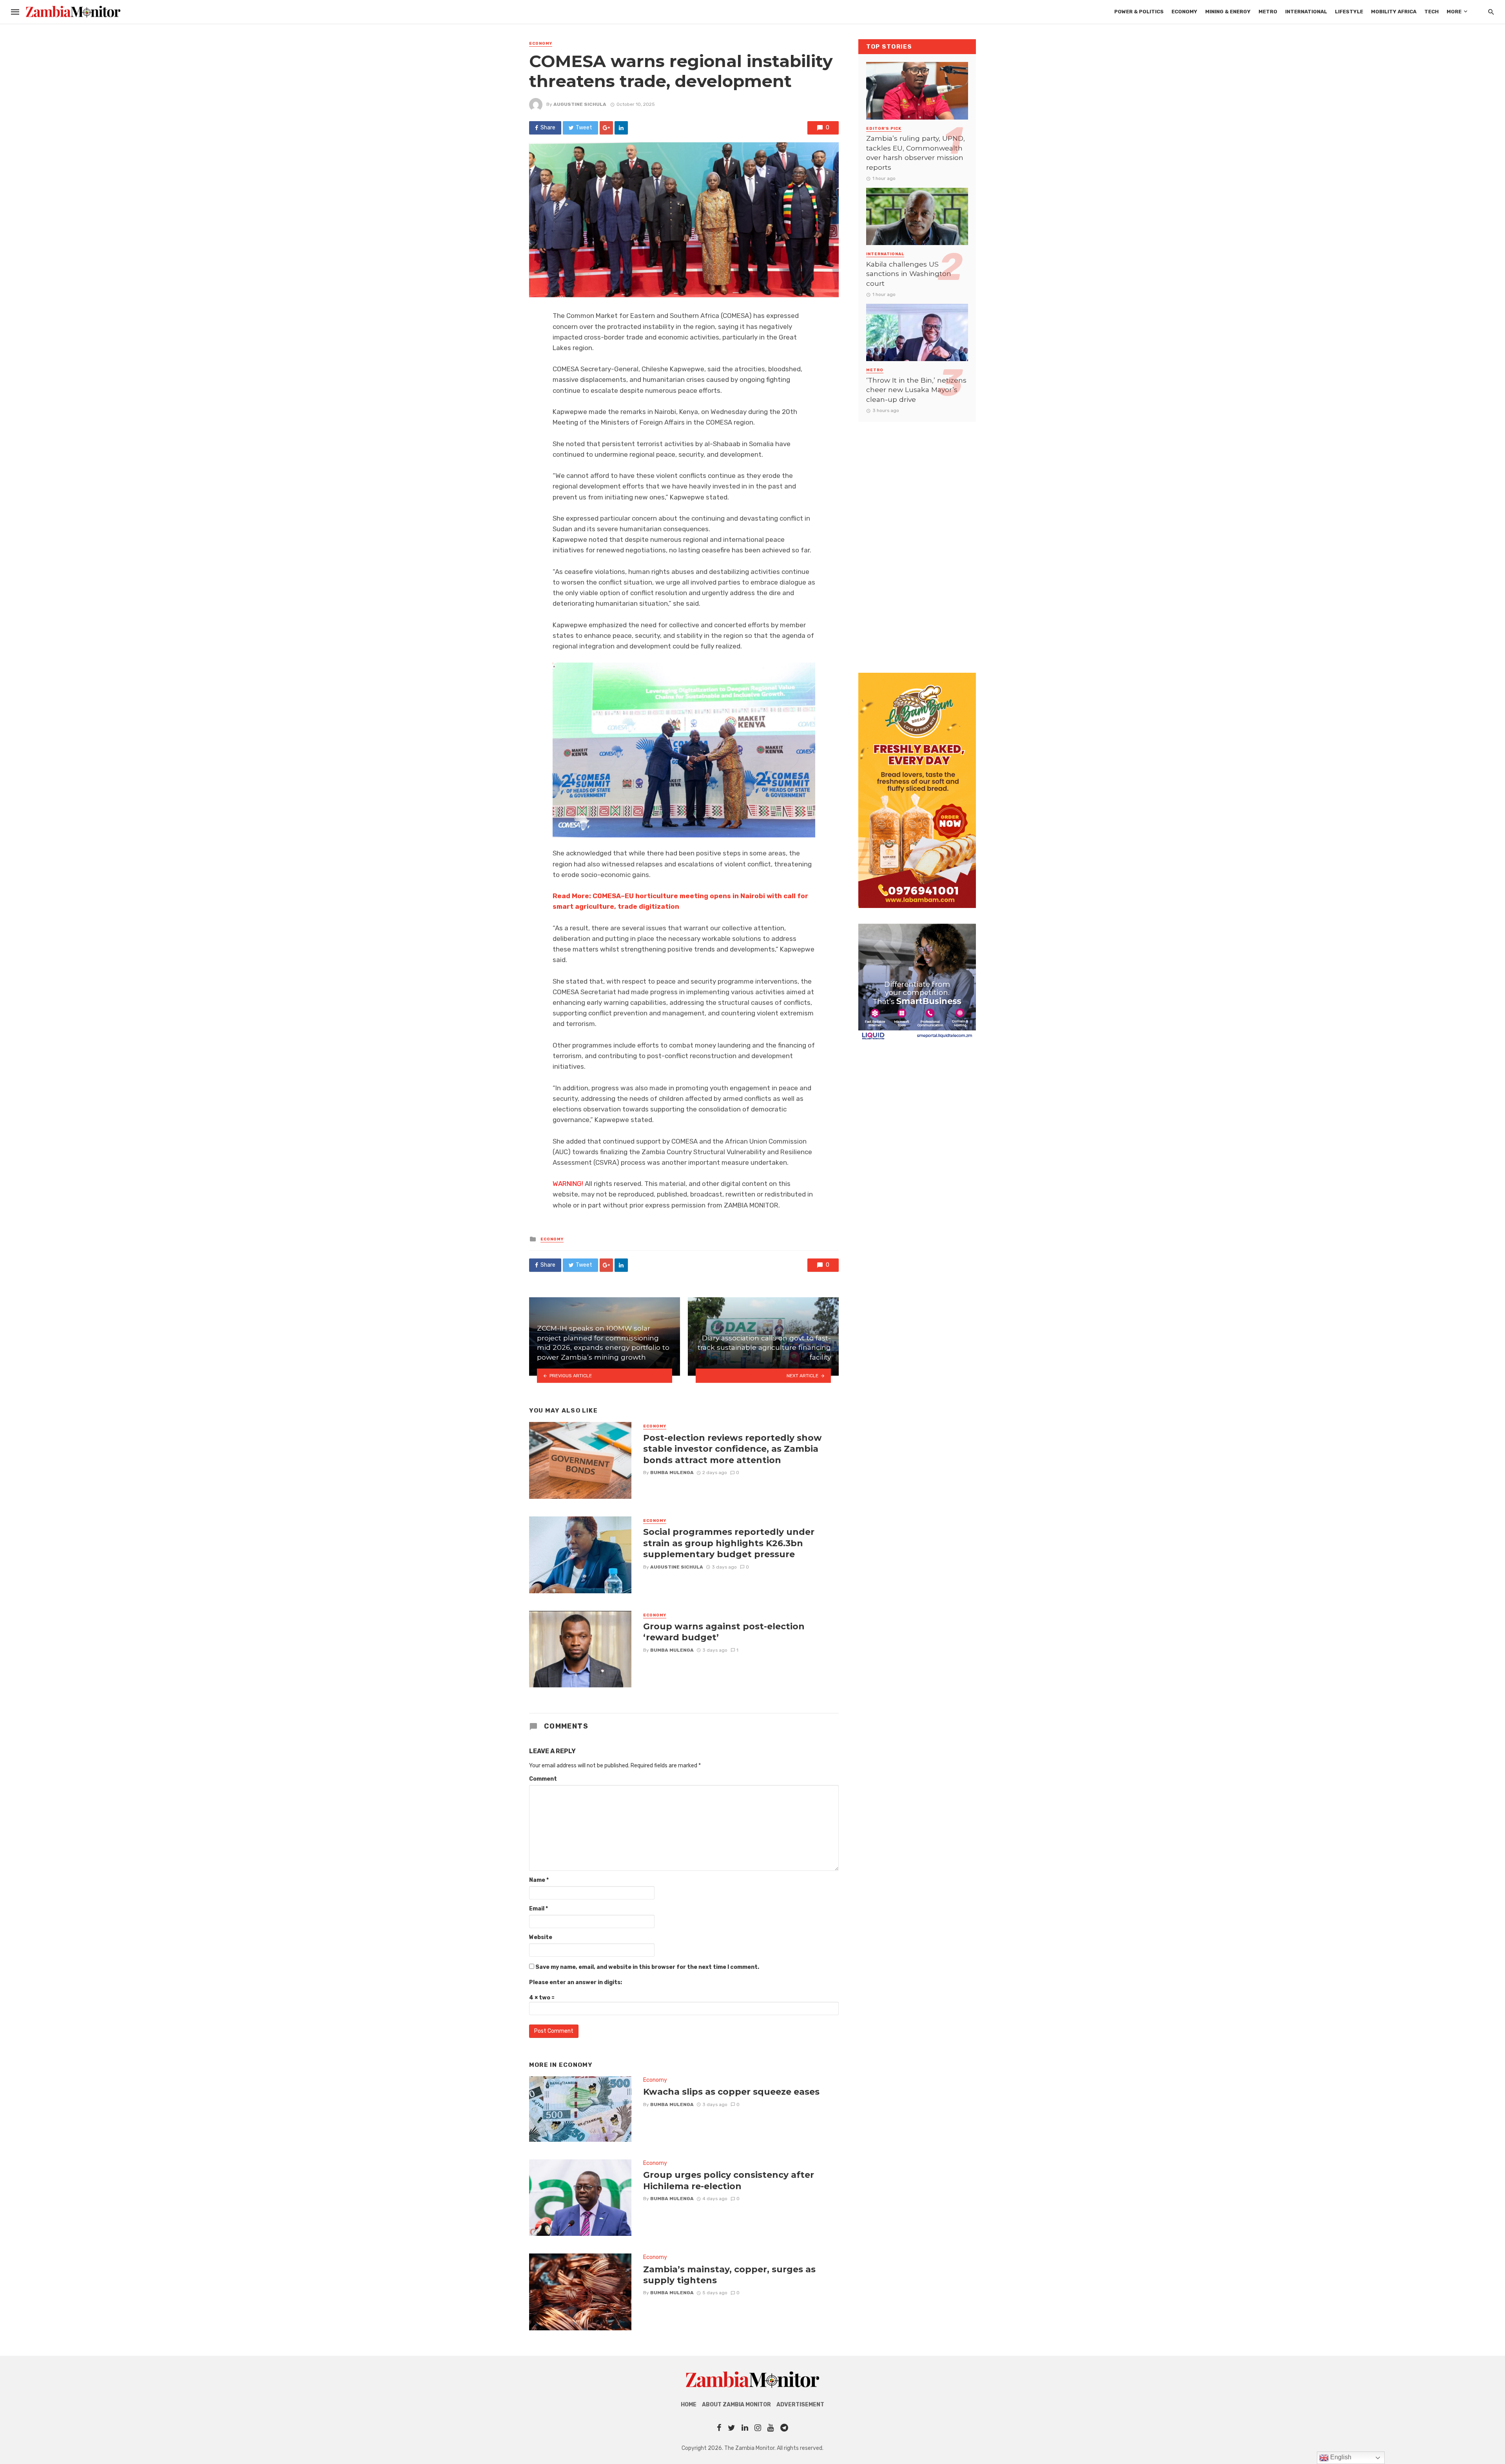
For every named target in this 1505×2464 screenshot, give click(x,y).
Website (541, 1937)
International (1306, 12)
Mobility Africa (1394, 12)
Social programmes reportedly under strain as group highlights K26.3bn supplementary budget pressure (729, 1543)
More (1454, 12)
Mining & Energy (1228, 12)
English (1340, 2457)
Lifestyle (1349, 12)
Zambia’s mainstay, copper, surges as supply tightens (729, 2275)
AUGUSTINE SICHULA (580, 104)
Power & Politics (1139, 12)
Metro (1268, 12)
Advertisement (800, 2405)
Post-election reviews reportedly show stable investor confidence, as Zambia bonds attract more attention (733, 1449)
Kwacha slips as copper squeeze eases (731, 2092)
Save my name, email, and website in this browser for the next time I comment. (647, 1967)
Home (689, 2405)
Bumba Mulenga (672, 1473)
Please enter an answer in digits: (576, 1982)
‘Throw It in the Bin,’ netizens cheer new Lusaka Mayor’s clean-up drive (916, 390)
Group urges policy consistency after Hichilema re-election (729, 2180)
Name (539, 1880)
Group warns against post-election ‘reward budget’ (724, 1632)
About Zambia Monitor (736, 2405)
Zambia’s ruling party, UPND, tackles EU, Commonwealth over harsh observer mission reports (916, 153)
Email (539, 1909)
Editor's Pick (884, 129)
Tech (1432, 12)
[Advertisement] (917, 539)
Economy (1184, 12)
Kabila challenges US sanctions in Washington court (909, 274)
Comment (543, 1779)
